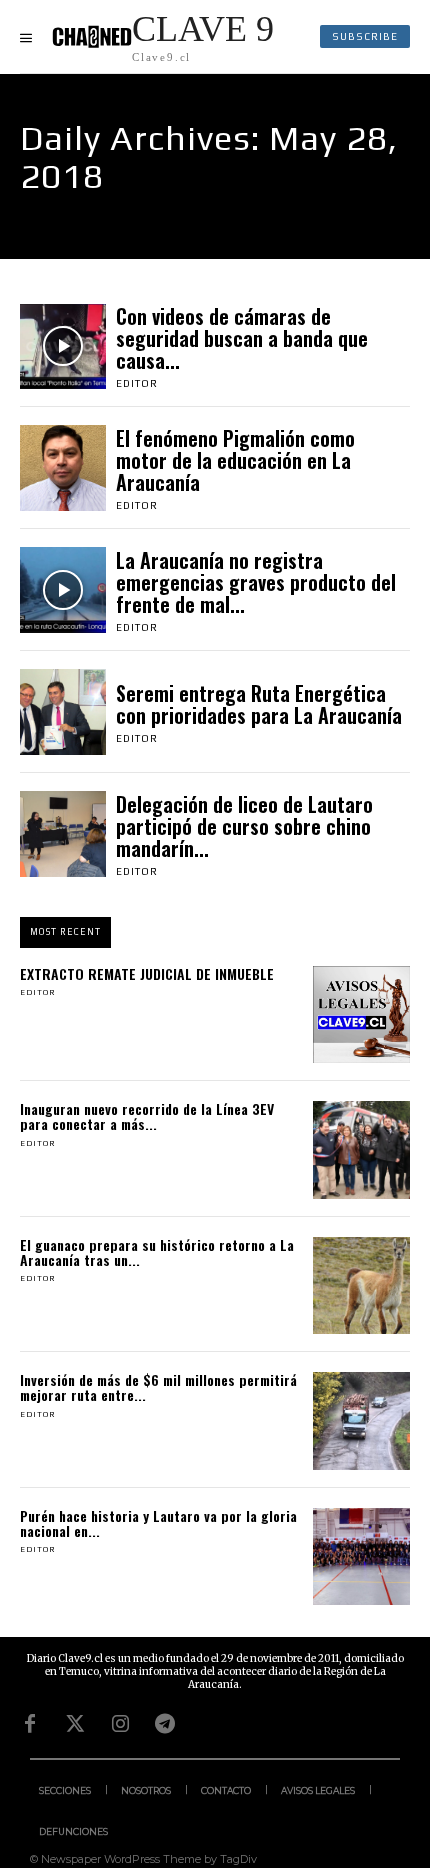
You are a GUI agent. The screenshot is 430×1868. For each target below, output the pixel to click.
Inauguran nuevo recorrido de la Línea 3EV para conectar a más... (147, 1116)
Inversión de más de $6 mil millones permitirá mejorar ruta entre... (158, 1387)
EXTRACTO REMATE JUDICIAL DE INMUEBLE (147, 973)
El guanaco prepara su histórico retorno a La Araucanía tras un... (157, 1252)
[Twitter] (75, 1724)
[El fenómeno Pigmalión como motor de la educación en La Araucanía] (63, 468)
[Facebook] (30, 1724)
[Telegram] (165, 1724)
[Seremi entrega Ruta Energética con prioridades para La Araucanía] (63, 712)
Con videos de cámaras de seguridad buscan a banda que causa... (242, 338)
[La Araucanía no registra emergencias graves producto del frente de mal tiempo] (63, 590)
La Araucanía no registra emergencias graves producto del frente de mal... (256, 582)
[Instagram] (120, 1724)
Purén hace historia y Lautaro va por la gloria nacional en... (158, 1523)
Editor (137, 383)
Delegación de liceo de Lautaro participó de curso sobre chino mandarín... (244, 826)
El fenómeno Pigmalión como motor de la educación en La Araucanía (235, 460)
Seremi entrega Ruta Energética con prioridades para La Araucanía (259, 704)
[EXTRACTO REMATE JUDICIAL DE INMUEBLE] (362, 1015)
